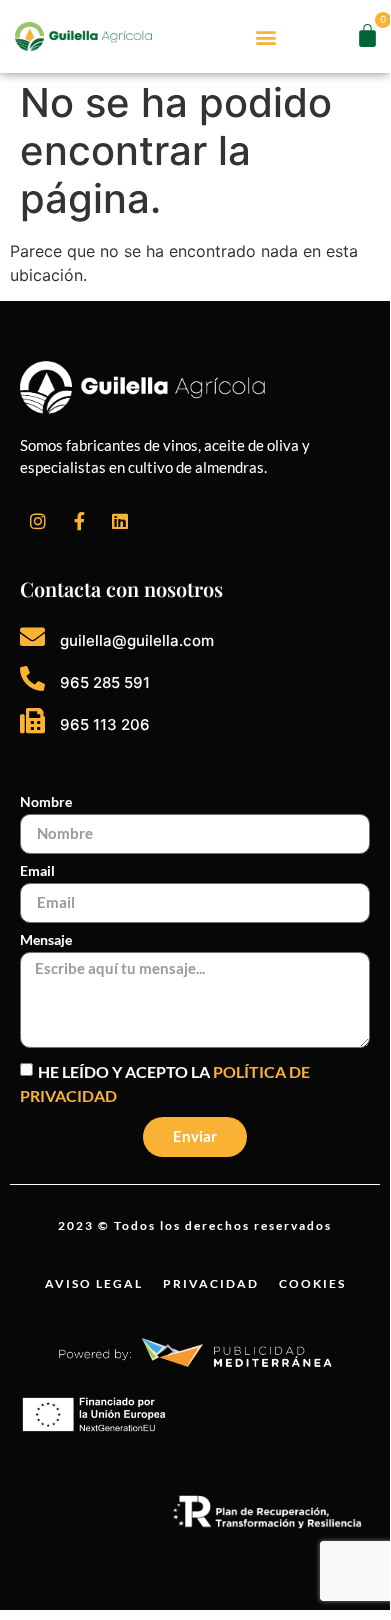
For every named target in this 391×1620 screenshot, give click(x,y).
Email (37, 871)
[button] (266, 36)
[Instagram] (38, 521)
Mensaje (46, 940)
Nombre (46, 802)
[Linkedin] (120, 521)
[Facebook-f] (79, 521)
